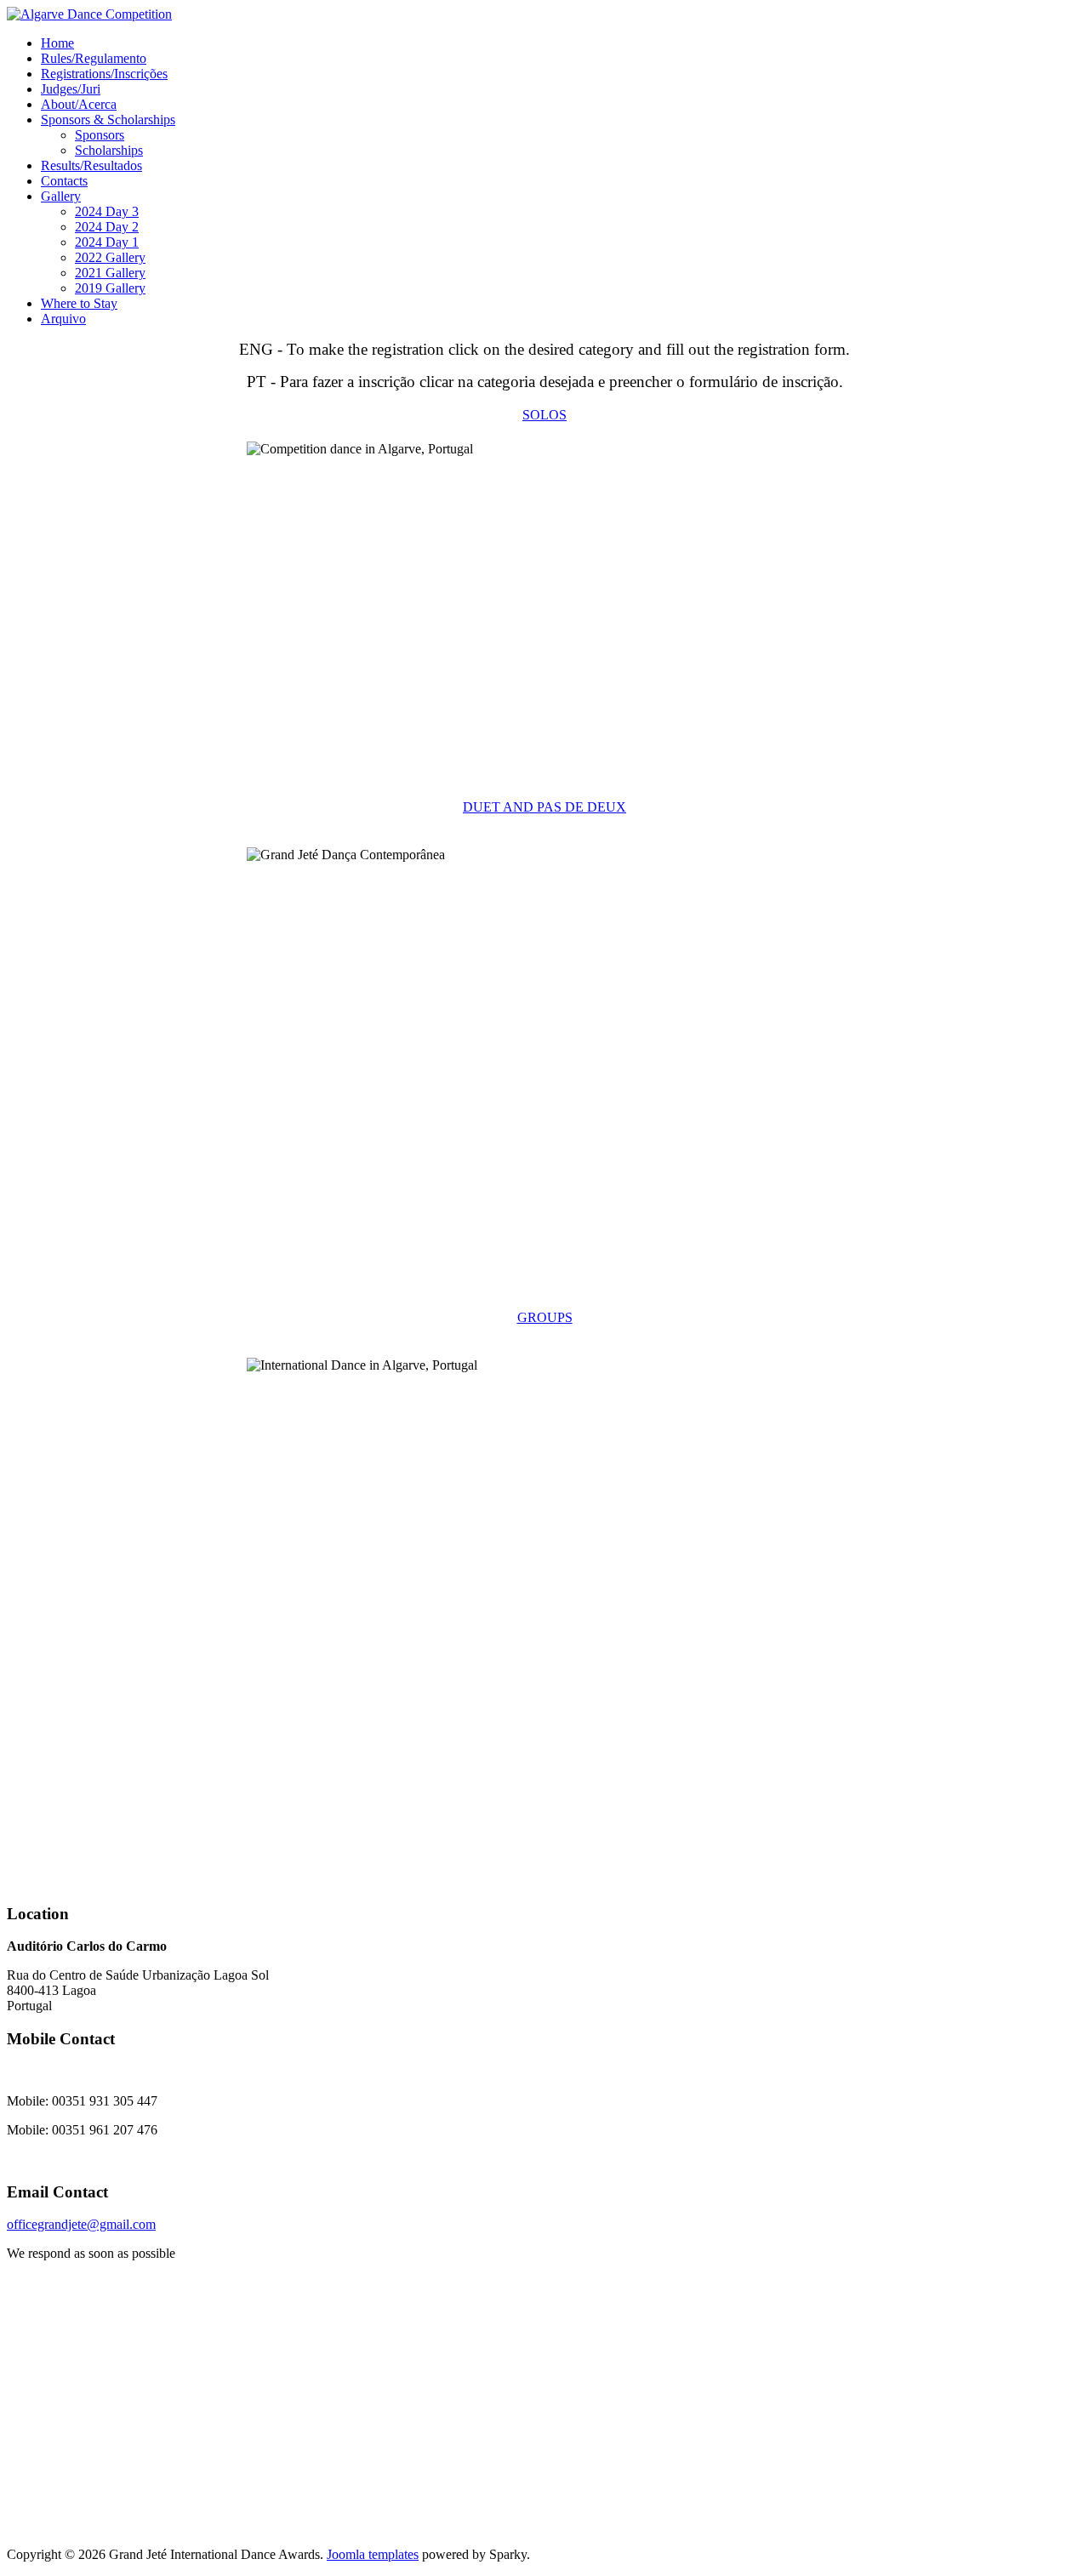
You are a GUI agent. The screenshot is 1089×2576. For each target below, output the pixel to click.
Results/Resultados (91, 165)
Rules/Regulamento (94, 58)
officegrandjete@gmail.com (81, 2224)
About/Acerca (79, 104)
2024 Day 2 (107, 227)
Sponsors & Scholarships (108, 120)
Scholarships (109, 150)
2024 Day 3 (107, 211)
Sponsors (100, 135)
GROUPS (545, 1317)
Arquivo (63, 319)
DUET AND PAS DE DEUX (544, 807)
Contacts (64, 181)
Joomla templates (373, 2554)
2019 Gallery (110, 288)
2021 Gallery (110, 273)
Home (57, 43)
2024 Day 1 (107, 242)
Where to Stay (79, 303)
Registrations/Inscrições (104, 74)
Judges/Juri (71, 89)
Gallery (61, 196)
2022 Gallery (110, 257)
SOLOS (544, 415)
